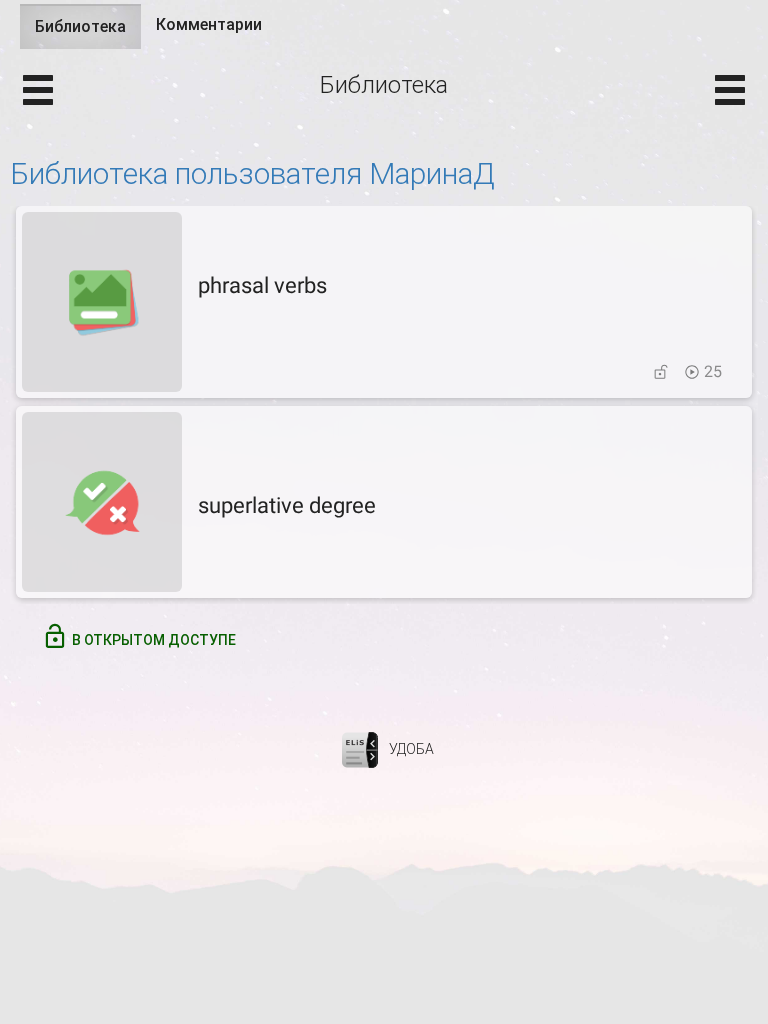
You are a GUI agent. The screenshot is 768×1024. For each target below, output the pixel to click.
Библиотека (88, 33)
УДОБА (411, 749)
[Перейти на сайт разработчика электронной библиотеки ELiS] (360, 749)
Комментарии (209, 24)
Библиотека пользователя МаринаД (252, 173)
